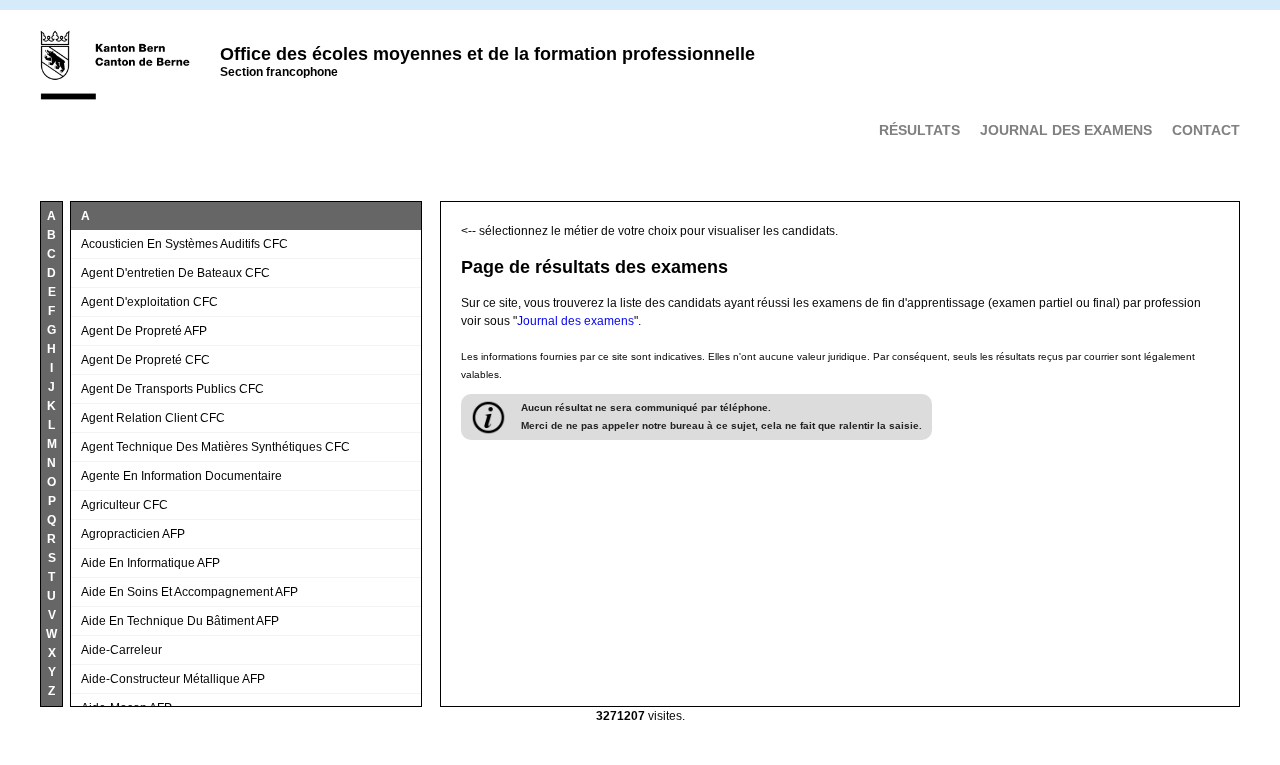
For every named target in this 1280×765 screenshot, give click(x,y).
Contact (1206, 130)
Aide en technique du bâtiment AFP (180, 621)
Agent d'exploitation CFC (149, 302)
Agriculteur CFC (124, 505)
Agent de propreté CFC (145, 360)
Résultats (919, 130)
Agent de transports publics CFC (172, 389)
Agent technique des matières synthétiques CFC (215, 447)
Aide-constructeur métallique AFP (173, 679)
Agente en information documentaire (181, 476)
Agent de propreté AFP (144, 331)
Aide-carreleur (121, 650)
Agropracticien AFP (133, 534)
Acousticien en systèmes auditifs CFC (184, 244)
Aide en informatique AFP (150, 563)
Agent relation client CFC (153, 418)
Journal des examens (1066, 130)
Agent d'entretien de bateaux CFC (175, 273)
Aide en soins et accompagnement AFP (189, 592)
